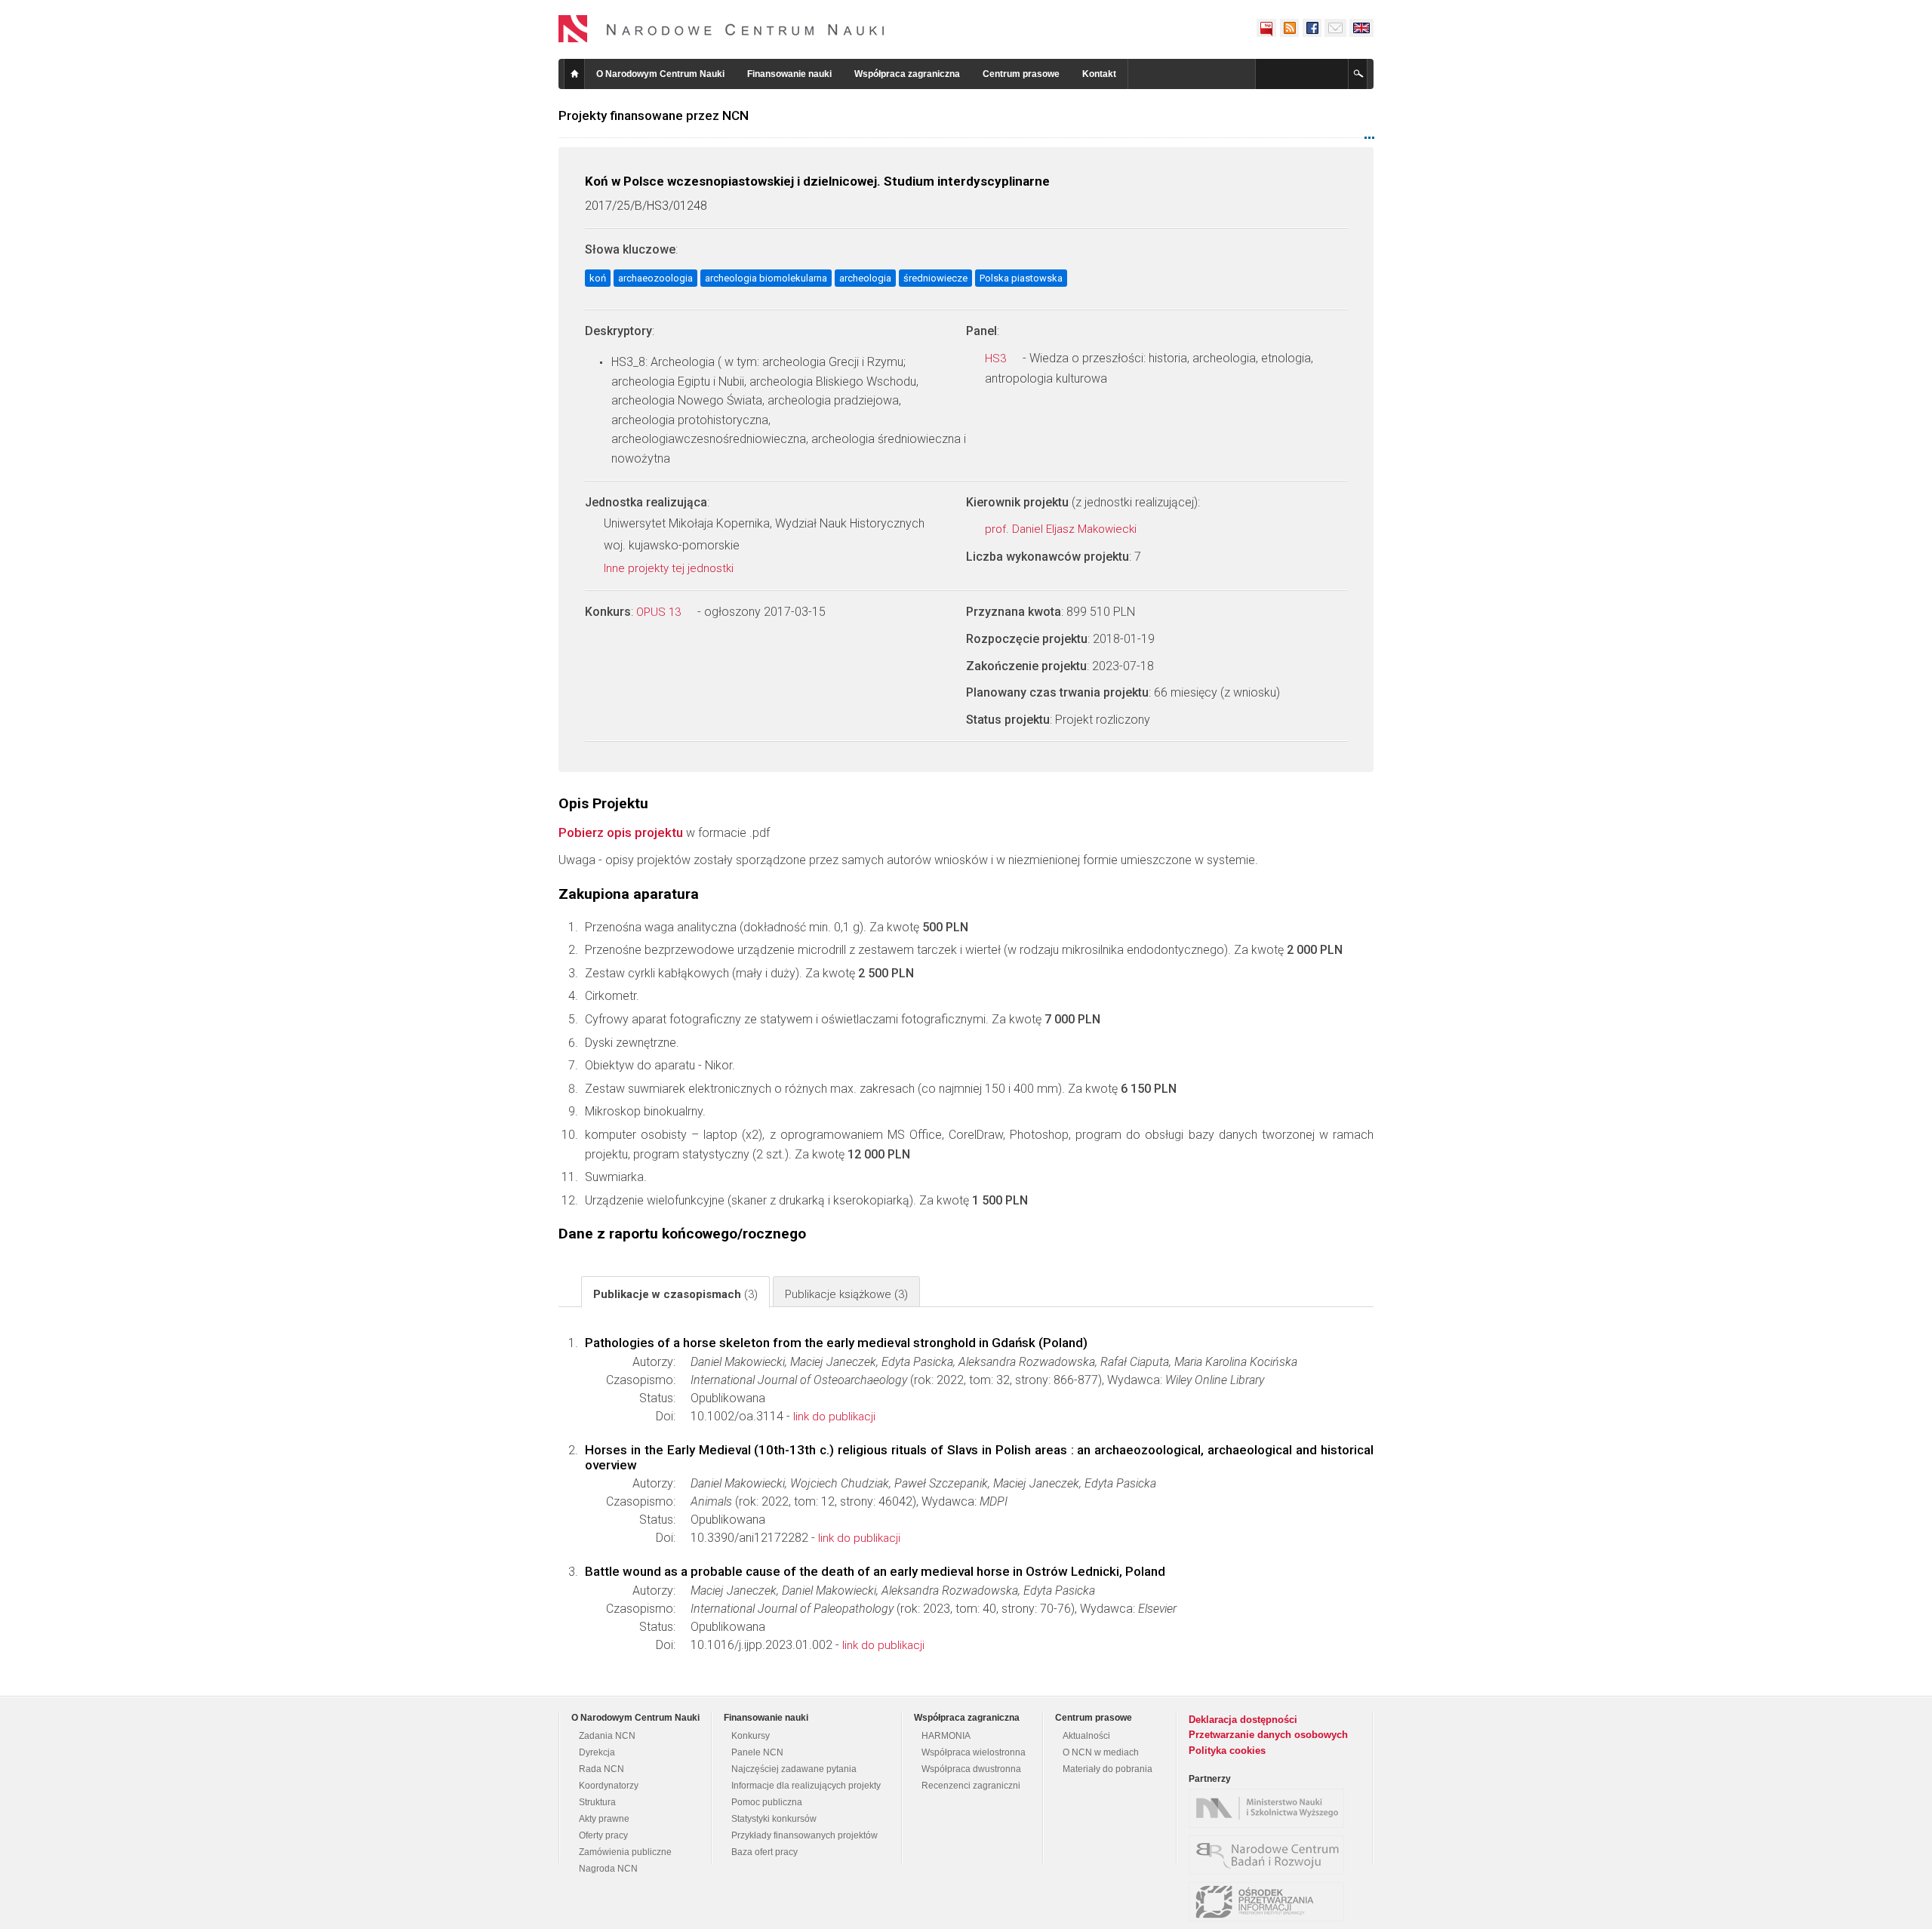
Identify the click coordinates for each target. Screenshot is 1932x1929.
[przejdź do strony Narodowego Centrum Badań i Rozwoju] (1270, 1855)
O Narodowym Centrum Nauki (660, 74)
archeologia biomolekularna (766, 278)
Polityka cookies (1227, 1751)
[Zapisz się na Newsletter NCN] (1335, 28)
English (1361, 28)
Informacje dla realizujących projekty (806, 1786)
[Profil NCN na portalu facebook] (1312, 28)
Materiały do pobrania (1108, 1769)
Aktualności (1086, 1736)
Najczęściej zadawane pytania (794, 1769)
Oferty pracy (603, 1835)
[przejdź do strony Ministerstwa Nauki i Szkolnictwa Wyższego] (1270, 1808)
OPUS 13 (660, 612)
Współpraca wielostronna (974, 1752)
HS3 (997, 358)
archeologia (865, 278)
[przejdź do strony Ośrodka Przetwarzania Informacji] (1270, 1902)
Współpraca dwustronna (971, 1769)
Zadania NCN (607, 1736)
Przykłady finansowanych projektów (804, 1835)
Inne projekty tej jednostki (670, 568)
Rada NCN (601, 1769)
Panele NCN (757, 1752)
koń (598, 278)
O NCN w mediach (1101, 1752)
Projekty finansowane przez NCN (654, 115)
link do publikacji (834, 1417)
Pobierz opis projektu (621, 832)
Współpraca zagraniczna (907, 74)
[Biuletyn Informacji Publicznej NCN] (1266, 28)
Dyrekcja (597, 1752)
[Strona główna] (721, 29)
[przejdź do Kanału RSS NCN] (1289, 28)
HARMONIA (946, 1736)
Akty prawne (604, 1819)
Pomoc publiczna (767, 1802)
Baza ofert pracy (764, 1852)
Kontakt (1099, 74)
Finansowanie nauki (789, 74)
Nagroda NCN (608, 1869)
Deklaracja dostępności (1243, 1720)
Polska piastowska (1021, 278)
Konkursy (751, 1736)
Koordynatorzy (609, 1786)
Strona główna (574, 74)
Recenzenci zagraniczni (971, 1786)
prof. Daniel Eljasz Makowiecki (1062, 529)
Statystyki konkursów (774, 1819)
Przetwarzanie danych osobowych (1268, 1735)
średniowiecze (935, 278)
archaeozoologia (655, 278)
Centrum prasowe (1021, 74)
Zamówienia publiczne (625, 1852)
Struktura (597, 1802)
